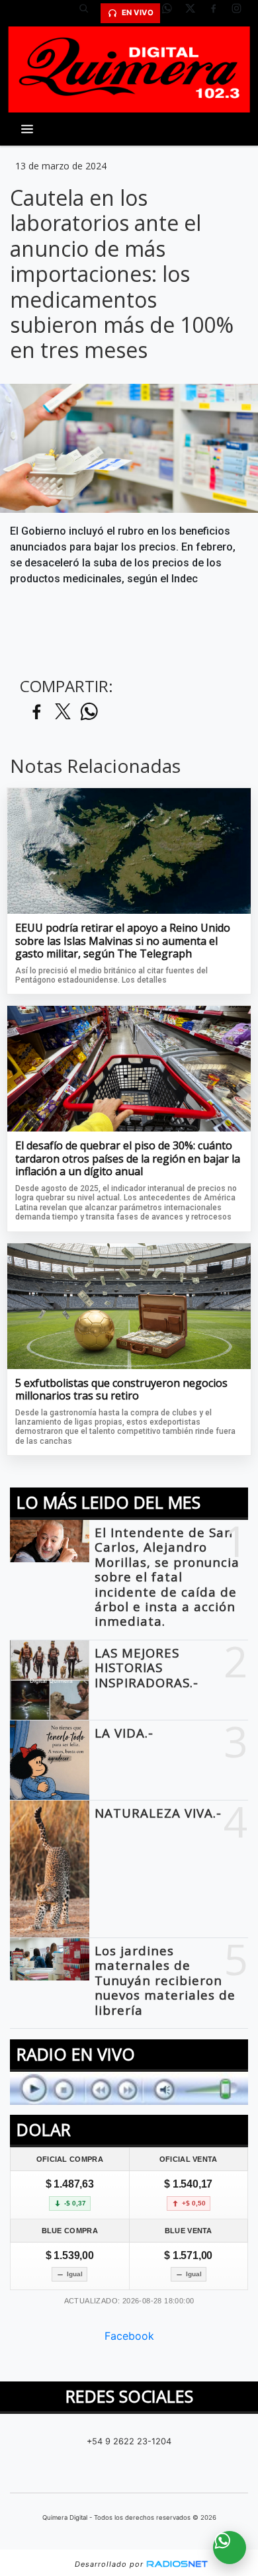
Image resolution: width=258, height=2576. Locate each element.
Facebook (129, 2336)
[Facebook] (218, 13)
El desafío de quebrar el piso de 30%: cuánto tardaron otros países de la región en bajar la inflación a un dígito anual (128, 1159)
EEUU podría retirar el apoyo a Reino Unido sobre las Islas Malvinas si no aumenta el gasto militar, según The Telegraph (123, 941)
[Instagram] (241, 13)
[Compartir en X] (63, 712)
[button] (89, 13)
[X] (195, 13)
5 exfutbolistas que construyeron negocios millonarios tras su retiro (121, 1390)
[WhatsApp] (172, 13)
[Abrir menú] (27, 129)
